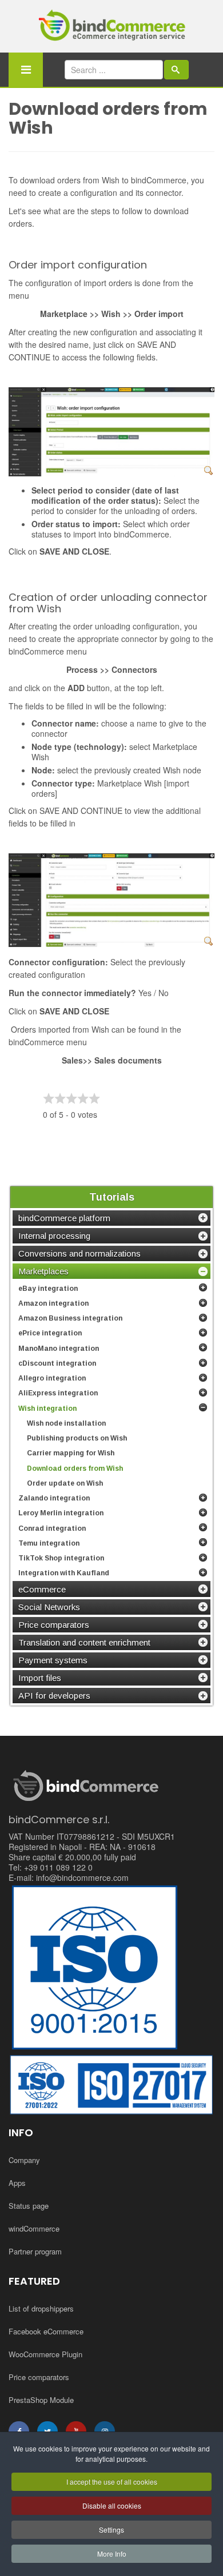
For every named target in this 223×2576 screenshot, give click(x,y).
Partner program (35, 2251)
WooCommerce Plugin (45, 2354)
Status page (29, 2206)
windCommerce (34, 2228)
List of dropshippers (41, 2308)
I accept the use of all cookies (112, 2481)
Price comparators (39, 2377)
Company (24, 2160)
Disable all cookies (112, 2505)
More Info (112, 2553)
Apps (17, 2183)
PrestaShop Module (41, 2400)
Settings (111, 2529)
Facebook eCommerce (46, 2331)
